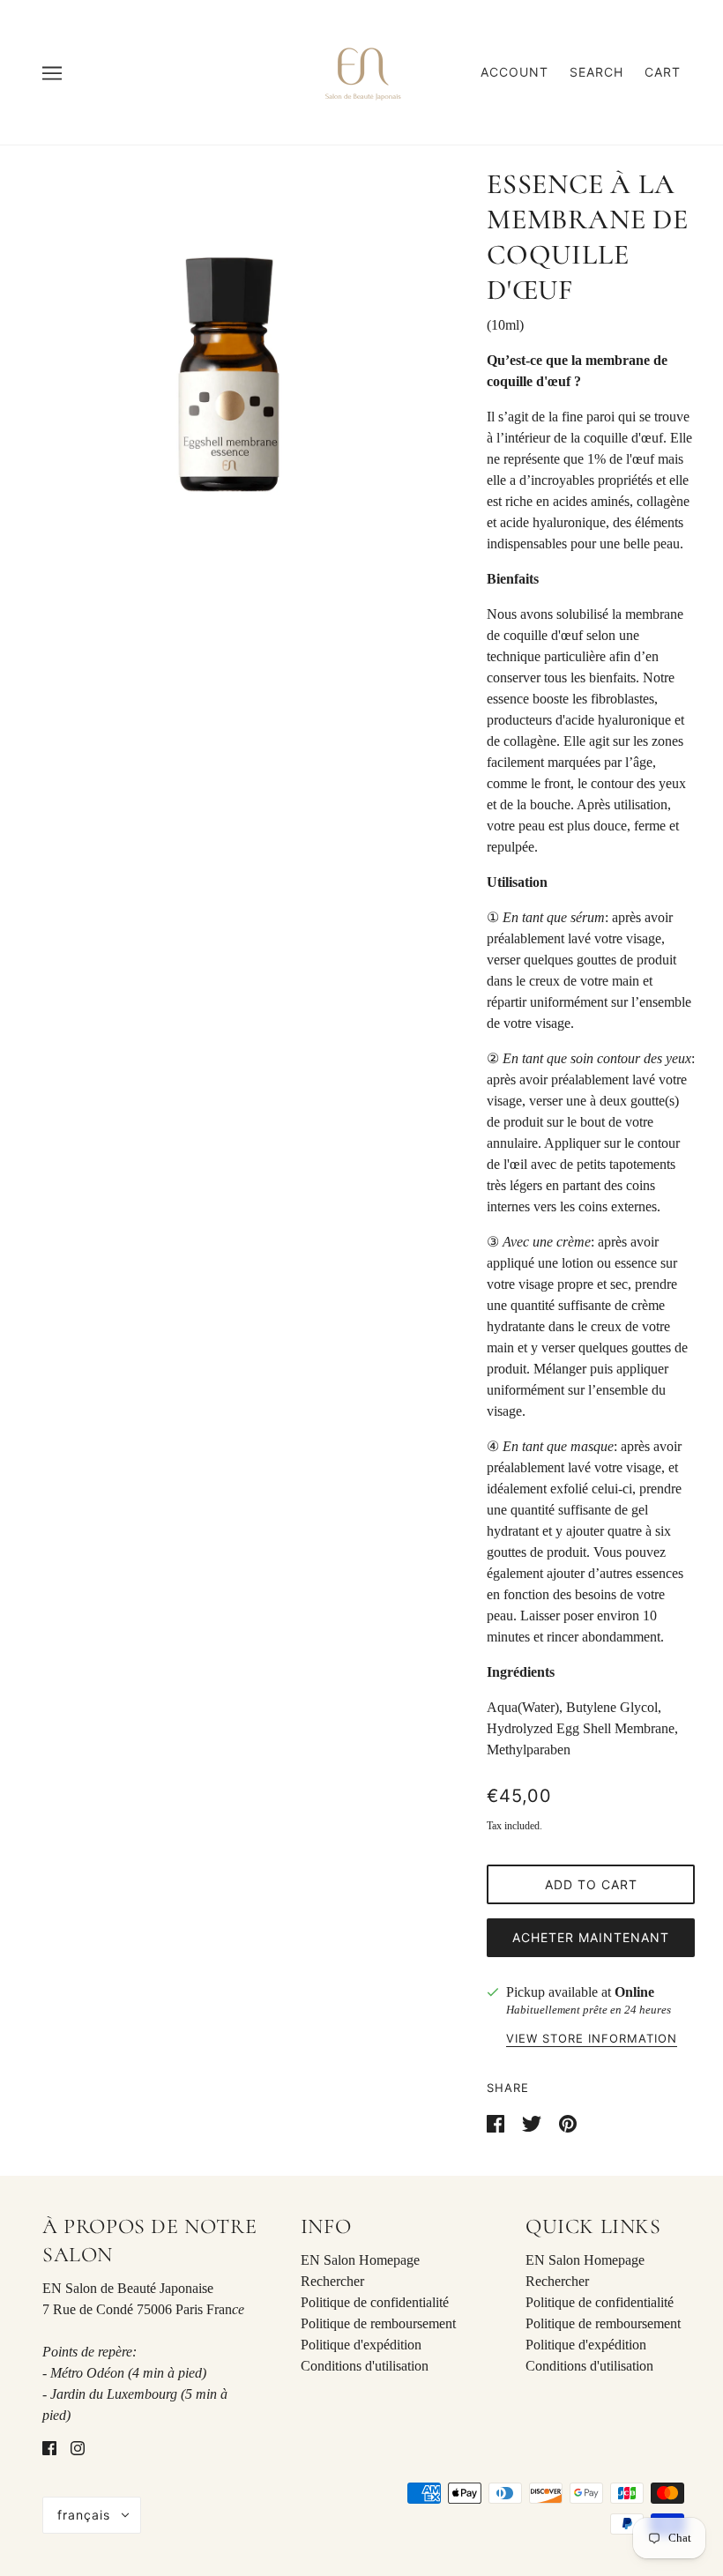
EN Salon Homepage (360, 2260)
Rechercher (332, 2281)
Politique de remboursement (378, 2323)
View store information (592, 2039)
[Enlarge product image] (229, 375)
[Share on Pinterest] (568, 2122)
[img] (49, 2447)
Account (514, 72)
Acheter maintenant (591, 1937)
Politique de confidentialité (375, 2302)
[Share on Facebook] (497, 2122)
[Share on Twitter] (533, 2122)
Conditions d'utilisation (365, 2366)
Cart (663, 72)
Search (596, 72)
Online (634, 1992)
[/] (361, 71)
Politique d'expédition (361, 2345)
